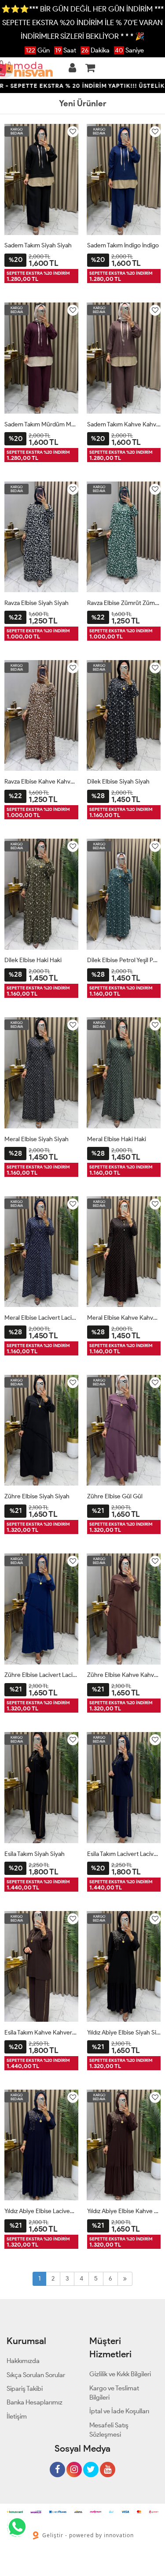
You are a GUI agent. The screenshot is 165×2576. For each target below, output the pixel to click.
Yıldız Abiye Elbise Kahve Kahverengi (124, 2211)
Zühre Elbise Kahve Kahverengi (124, 1675)
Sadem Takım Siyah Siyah (38, 245)
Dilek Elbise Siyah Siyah (118, 782)
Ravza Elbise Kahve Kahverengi (41, 782)
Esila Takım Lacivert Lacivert (124, 1854)
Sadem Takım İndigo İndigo (123, 245)
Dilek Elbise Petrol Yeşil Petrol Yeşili (124, 960)
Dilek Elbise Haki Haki (33, 960)
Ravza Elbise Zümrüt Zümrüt (124, 603)
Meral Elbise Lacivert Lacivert (41, 1318)
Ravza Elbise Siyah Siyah (37, 603)
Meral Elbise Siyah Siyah (37, 1139)
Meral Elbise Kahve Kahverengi (124, 1318)
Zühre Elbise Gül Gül (115, 1496)
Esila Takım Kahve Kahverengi (41, 2033)
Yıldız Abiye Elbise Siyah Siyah (124, 2033)
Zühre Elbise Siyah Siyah (37, 1496)
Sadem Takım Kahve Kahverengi (124, 424)
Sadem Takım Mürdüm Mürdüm (41, 424)
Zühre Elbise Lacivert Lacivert (41, 1675)
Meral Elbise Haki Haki (117, 1139)
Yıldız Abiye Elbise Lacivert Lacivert (41, 2211)
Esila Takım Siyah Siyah (35, 1854)
